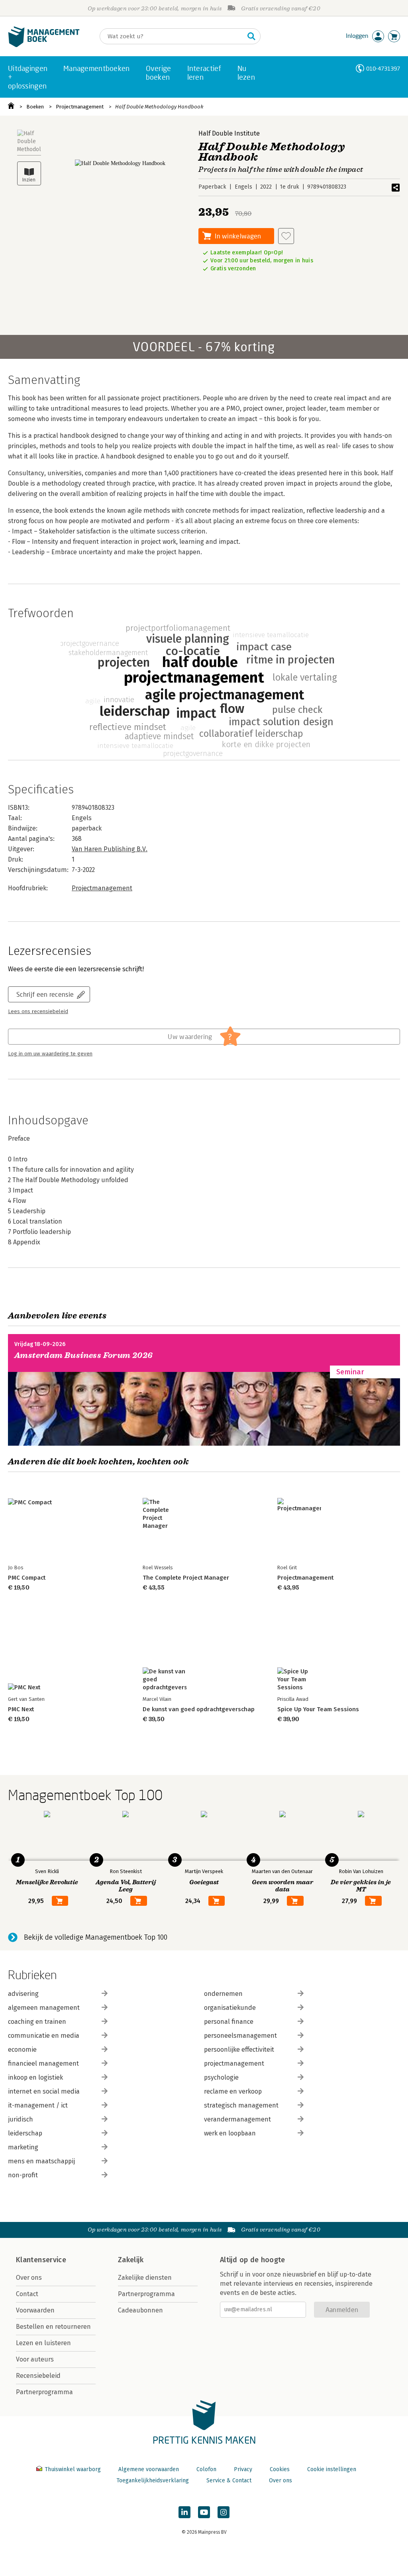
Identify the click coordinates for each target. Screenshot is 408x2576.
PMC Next (21, 1709)
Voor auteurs (35, 2359)
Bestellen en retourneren (53, 2327)
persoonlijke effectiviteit (239, 2050)
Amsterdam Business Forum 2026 (84, 1355)
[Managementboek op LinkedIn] (184, 2512)
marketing (23, 2147)
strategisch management (241, 2105)
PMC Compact (27, 1578)
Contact (27, 2294)
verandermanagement (237, 2119)
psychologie (221, 2077)
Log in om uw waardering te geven (50, 1054)
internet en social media (44, 2091)
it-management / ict (38, 2105)
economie (22, 2050)
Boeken (35, 107)
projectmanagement (234, 2063)
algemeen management (44, 2008)
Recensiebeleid (38, 2376)
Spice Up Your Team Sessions (318, 1709)
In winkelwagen (238, 236)
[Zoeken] (251, 36)
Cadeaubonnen (140, 2310)
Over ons (29, 2278)
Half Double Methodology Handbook (159, 107)
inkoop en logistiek (35, 2077)
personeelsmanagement (240, 2036)
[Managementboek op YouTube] (204, 2512)
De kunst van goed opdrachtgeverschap (199, 1709)
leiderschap (25, 2133)
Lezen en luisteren (43, 2343)
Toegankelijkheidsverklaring (153, 2481)
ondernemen (223, 1994)
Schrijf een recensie (45, 994)
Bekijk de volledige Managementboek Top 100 (96, 1937)
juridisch (21, 2119)
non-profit (23, 2175)
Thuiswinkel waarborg (73, 2469)
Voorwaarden (35, 2310)
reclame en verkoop (233, 2091)
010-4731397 (383, 68)
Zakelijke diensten (145, 2278)
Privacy (243, 2469)
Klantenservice (41, 2260)
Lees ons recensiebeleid (38, 1012)
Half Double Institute (229, 133)
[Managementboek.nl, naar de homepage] (44, 45)
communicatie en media (44, 2036)
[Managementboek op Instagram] (224, 2512)
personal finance (229, 2022)
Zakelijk (131, 2260)
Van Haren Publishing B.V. (110, 849)
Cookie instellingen (332, 2469)
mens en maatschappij (41, 2161)
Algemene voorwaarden (149, 2469)
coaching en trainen (37, 2022)
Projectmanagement (80, 107)
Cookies (280, 2469)
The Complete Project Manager (186, 1578)
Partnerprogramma (44, 2392)
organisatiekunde (230, 2008)
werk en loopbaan (230, 2133)
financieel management (43, 2063)
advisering (23, 1994)
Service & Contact (229, 2481)
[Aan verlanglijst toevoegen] (286, 236)
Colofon (206, 2469)
